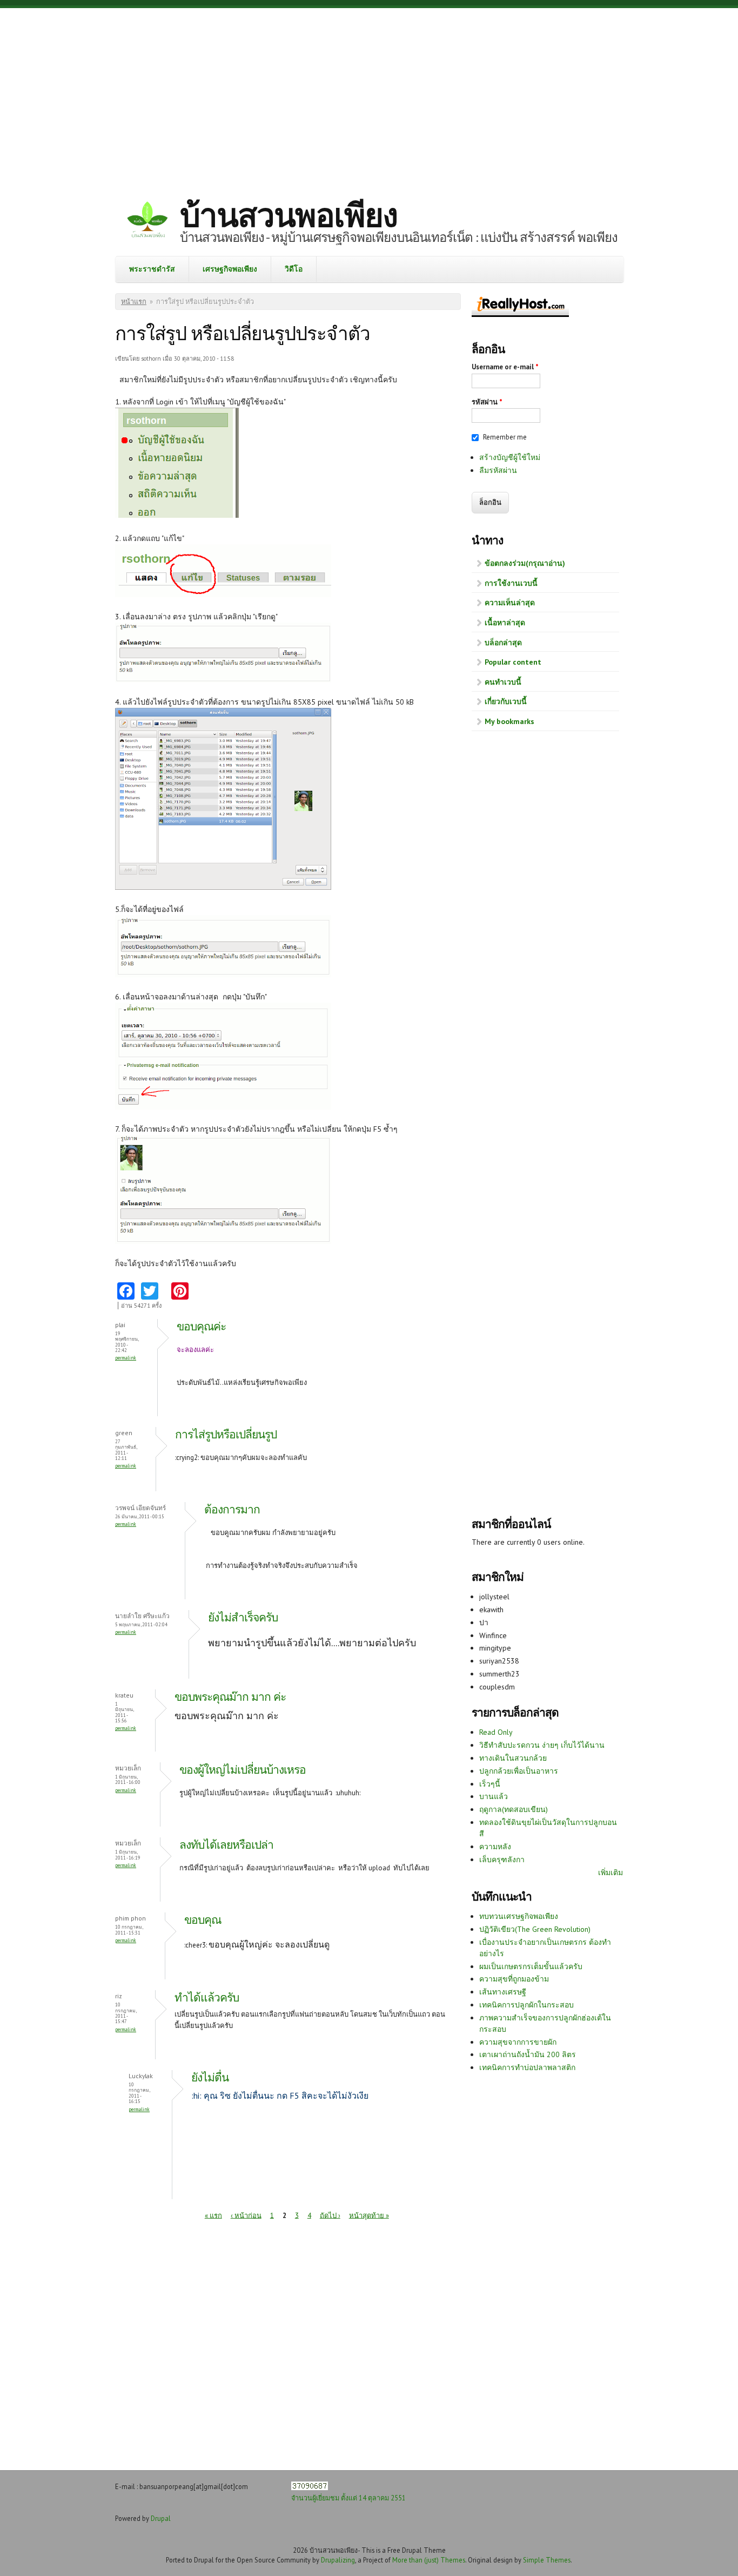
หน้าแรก (134, 302)
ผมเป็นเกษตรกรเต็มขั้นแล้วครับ (531, 1966)
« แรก (213, 2215)
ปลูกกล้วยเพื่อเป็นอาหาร (519, 1771)
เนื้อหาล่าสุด (505, 623)
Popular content (513, 662)
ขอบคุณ (203, 1920)
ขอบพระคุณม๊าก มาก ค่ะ (230, 1697)
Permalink (126, 1358)
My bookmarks (509, 721)
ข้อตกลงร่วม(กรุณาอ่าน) (525, 563)
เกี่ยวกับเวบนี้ (506, 701)
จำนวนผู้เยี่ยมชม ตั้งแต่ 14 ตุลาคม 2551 (348, 2498)
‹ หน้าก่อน (246, 2215)
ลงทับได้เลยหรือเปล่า (226, 1845)
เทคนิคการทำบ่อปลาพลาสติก (527, 2067)
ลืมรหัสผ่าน (498, 470)
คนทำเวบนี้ (503, 682)
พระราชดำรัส (152, 269)
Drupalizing (338, 2560)
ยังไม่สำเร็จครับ (243, 1617)
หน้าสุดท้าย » (369, 2215)
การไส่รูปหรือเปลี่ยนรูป (226, 1434)
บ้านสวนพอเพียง (289, 215)
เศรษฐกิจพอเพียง (230, 269)
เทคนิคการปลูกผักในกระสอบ (526, 2005)
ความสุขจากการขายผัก (518, 2042)
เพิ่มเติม (610, 1872)
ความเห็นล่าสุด (510, 603)
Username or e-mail (505, 367)
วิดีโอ (294, 269)
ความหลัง (495, 1847)
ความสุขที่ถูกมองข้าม (514, 1979)
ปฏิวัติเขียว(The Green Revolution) (535, 1929)
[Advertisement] (369, 94)
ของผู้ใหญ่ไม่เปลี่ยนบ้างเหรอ (243, 1770)
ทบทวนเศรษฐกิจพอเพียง (519, 1916)
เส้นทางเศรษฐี (503, 1992)
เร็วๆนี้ (490, 1784)
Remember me (505, 437)
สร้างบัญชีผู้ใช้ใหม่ (510, 457)
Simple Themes (547, 2560)
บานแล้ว (494, 1796)
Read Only (496, 1732)
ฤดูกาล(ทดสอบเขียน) (514, 1809)
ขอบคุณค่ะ (201, 1326)
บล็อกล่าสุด (503, 643)
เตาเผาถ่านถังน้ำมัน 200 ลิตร (528, 2054)
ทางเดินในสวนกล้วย (513, 1758)
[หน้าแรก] (147, 221)
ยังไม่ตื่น (210, 2077)
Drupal (161, 2518)
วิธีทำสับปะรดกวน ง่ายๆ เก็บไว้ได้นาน (542, 1745)
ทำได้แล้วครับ (207, 1997)
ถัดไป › (330, 2215)
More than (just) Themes (429, 2560)
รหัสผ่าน (487, 402)
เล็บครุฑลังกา (502, 1860)
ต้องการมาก (232, 1509)
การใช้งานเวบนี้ (511, 583)
